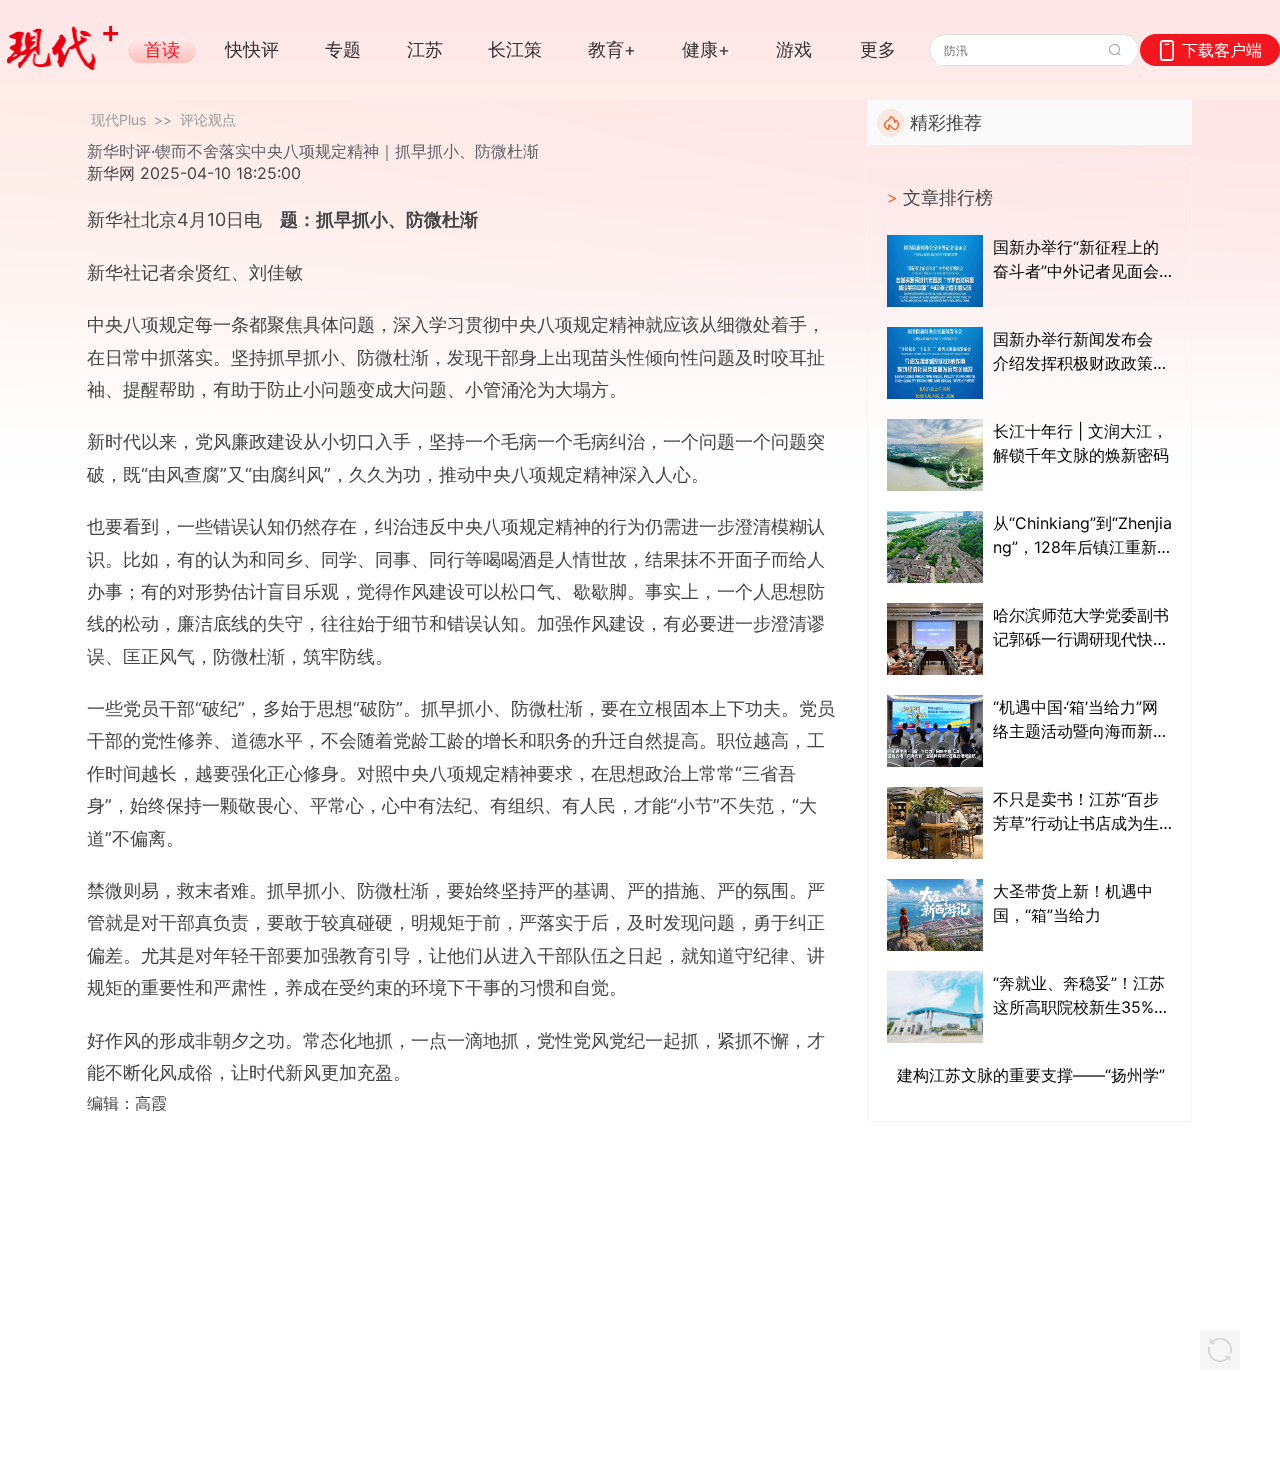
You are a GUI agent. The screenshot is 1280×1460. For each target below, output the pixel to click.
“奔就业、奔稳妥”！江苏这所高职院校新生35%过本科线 (1081, 996)
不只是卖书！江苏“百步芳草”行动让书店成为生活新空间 (1076, 812)
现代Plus (118, 119)
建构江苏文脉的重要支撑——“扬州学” (1031, 1075)
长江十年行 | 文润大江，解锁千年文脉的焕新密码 (1081, 443)
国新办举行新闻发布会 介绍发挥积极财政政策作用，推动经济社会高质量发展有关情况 (1081, 352)
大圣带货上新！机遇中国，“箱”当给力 (1073, 903)
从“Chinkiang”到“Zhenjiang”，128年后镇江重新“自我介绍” (1082, 536)
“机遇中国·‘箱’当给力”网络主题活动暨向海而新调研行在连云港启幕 (1081, 720)
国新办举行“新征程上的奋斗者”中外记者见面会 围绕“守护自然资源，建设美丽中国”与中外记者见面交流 (1076, 260)
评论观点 (208, 119)
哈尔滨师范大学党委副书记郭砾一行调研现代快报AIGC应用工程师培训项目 (1081, 628)
